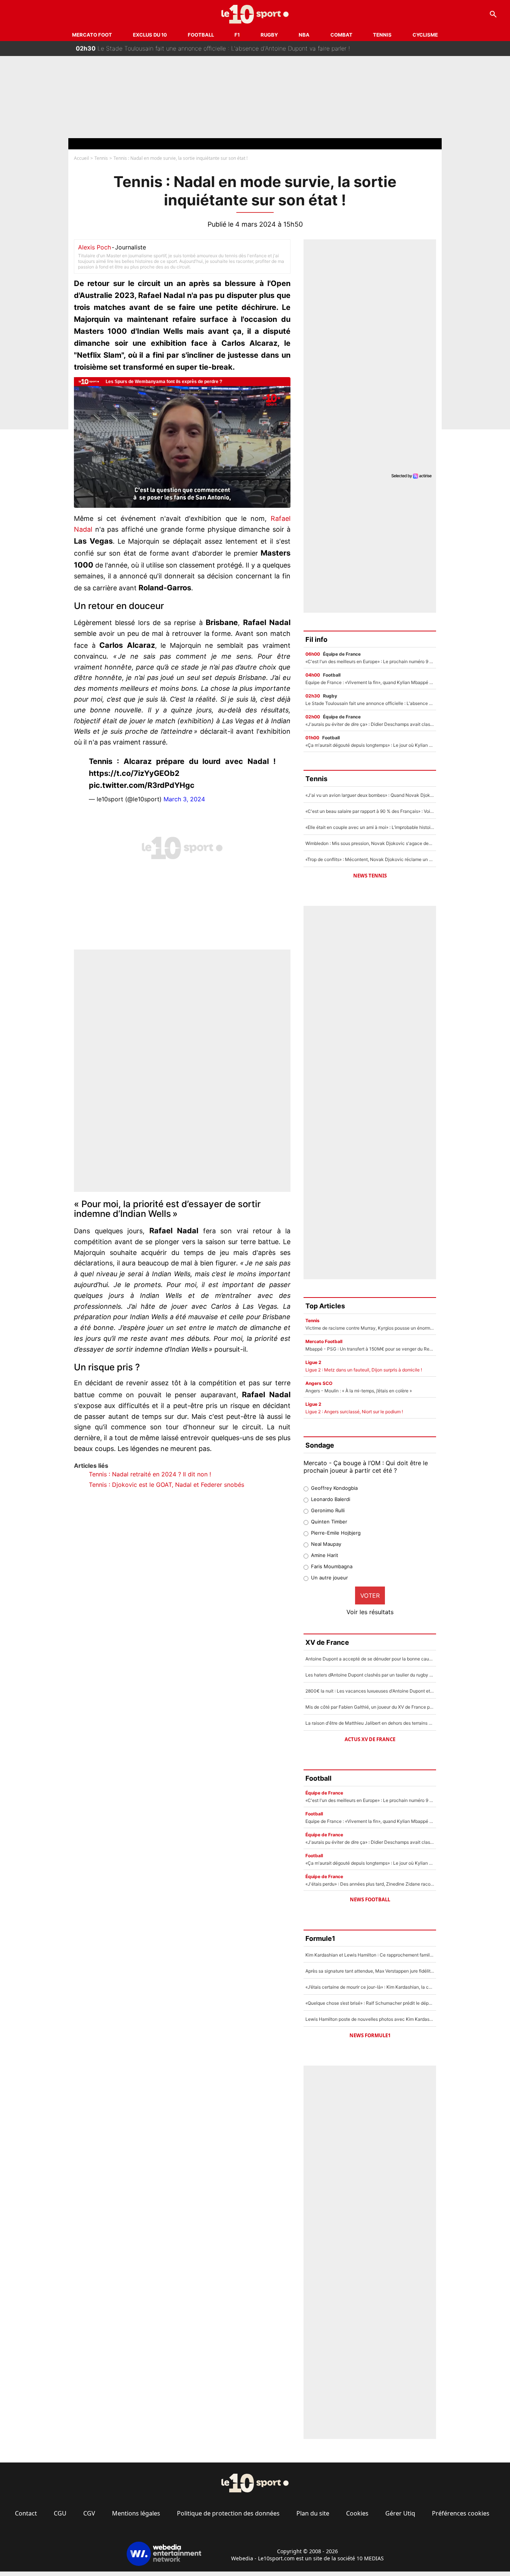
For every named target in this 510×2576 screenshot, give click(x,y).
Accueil (81, 158)
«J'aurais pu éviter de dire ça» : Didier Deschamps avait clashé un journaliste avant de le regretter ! (223, 49)
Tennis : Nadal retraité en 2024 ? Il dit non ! (150, 1474)
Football (201, 35)
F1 (237, 35)
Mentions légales (136, 2513)
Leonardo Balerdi (331, 1499)
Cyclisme (425, 35)
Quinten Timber (329, 1522)
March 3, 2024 (184, 799)
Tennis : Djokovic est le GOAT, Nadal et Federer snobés (167, 1485)
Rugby (269, 35)
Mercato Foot (92, 35)
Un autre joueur (329, 1578)
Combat (341, 35)
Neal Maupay (326, 1544)
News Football (370, 1899)
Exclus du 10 (150, 35)
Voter (370, 1595)
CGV (89, 2513)
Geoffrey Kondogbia (334, 1488)
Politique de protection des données (228, 2513)
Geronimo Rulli (328, 1510)
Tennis (382, 35)
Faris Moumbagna (332, 1566)
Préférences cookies (461, 2513)
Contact (26, 2513)
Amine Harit (325, 1555)
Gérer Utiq (400, 2513)
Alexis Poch (94, 247)
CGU (60, 2513)
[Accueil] (255, 14)
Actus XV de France (370, 1739)
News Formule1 (370, 2035)
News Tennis (370, 876)
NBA (304, 35)
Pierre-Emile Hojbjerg (336, 1533)
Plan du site (313, 2513)
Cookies (357, 2513)
